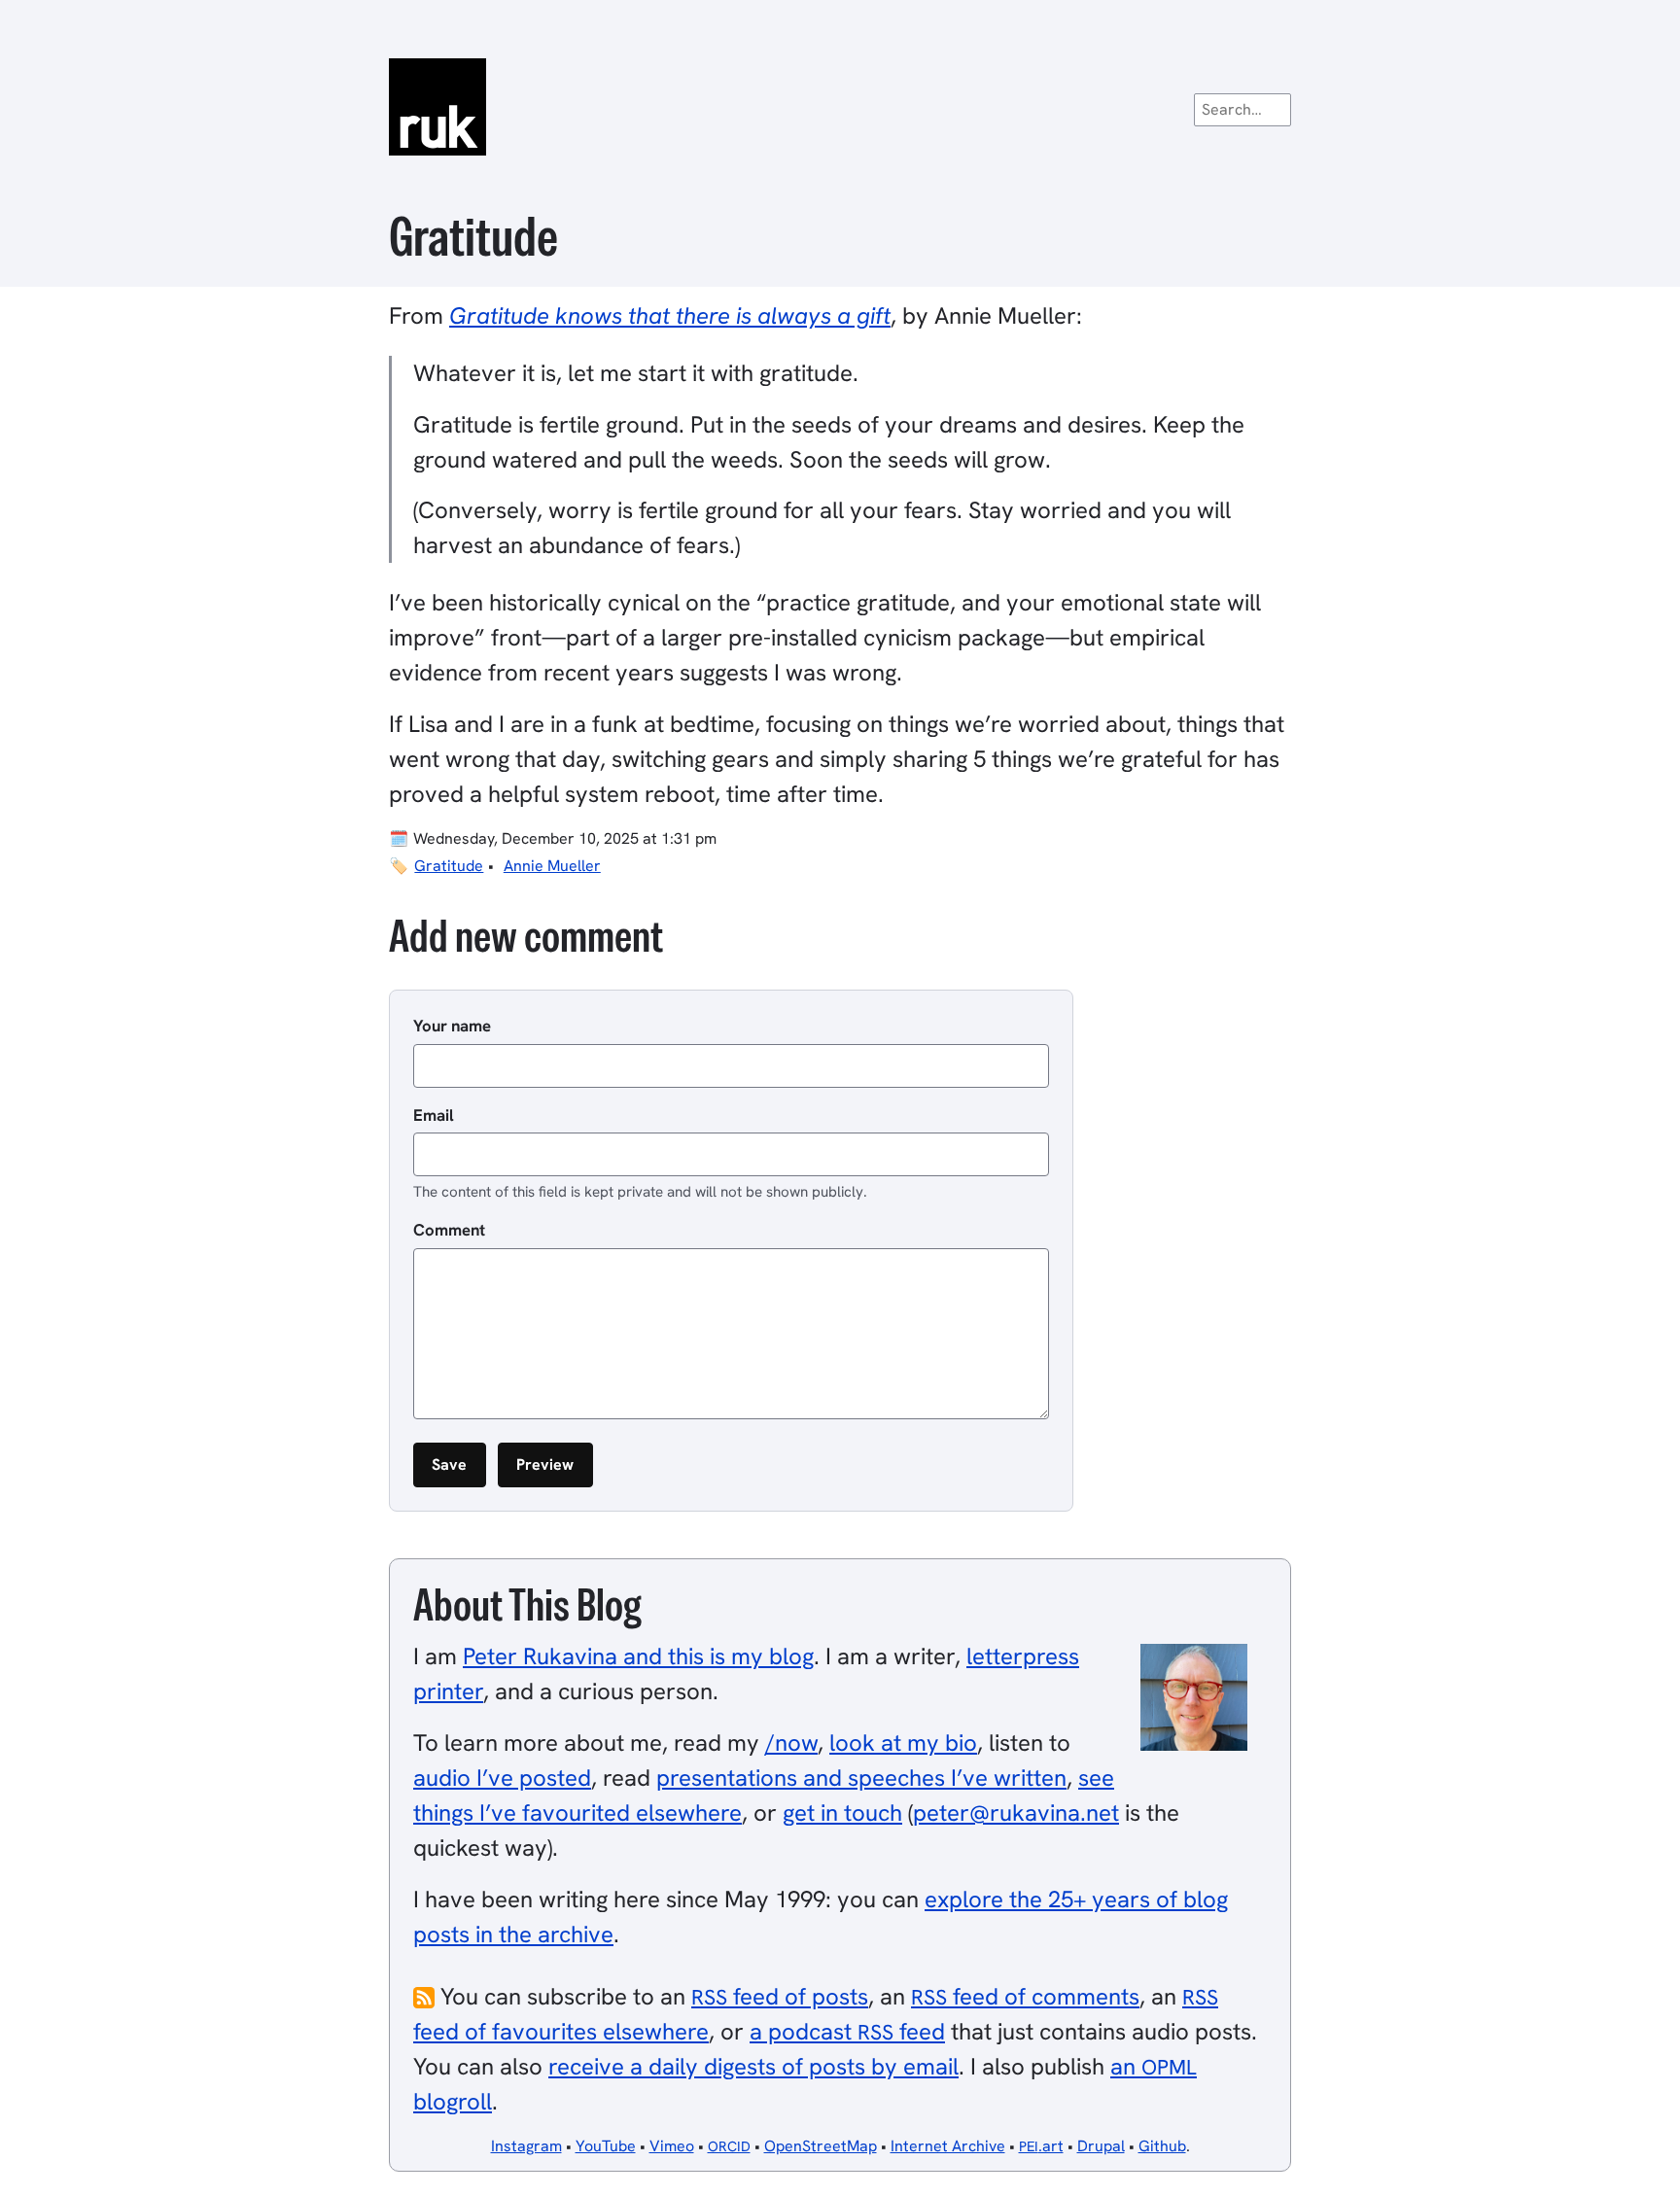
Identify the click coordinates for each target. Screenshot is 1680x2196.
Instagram (526, 2146)
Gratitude (449, 866)
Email (434, 1115)
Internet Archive (948, 2146)
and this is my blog (638, 1656)
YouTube (606, 2146)
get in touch (842, 1813)
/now (791, 1743)
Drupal (1101, 2146)
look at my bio (903, 1743)
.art (1041, 2146)
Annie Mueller (552, 866)
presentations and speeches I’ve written (861, 1778)
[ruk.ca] (840, 107)
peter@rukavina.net (1016, 1813)
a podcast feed (847, 2031)
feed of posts (780, 1996)
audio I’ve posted (502, 1778)
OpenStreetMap (821, 2146)
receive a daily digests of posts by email (753, 2066)
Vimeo (672, 2146)
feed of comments (1025, 1996)
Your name (452, 1026)
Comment (449, 1230)
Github (1162, 2146)
